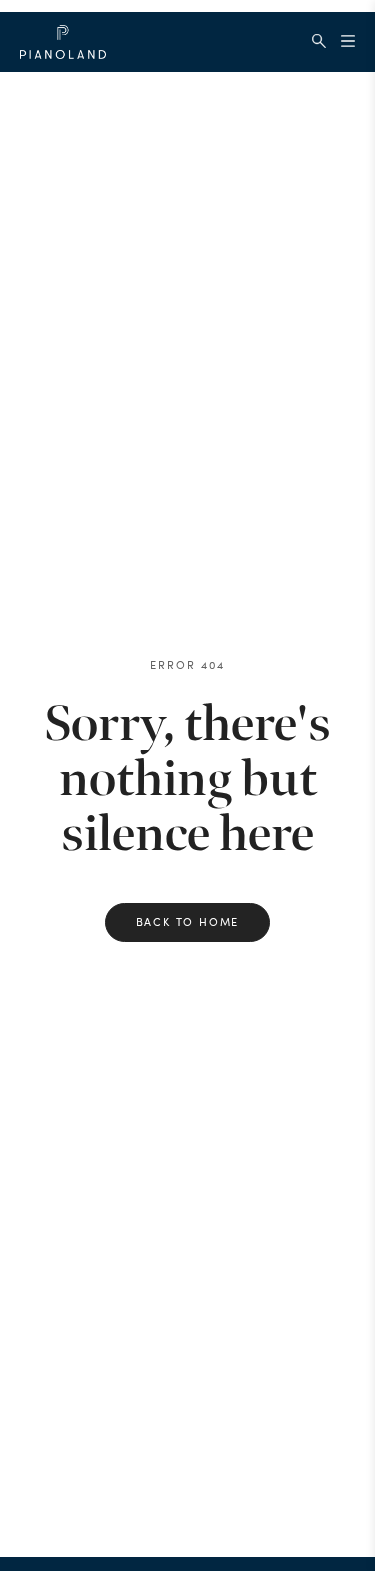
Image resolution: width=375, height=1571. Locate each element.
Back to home (188, 921)
